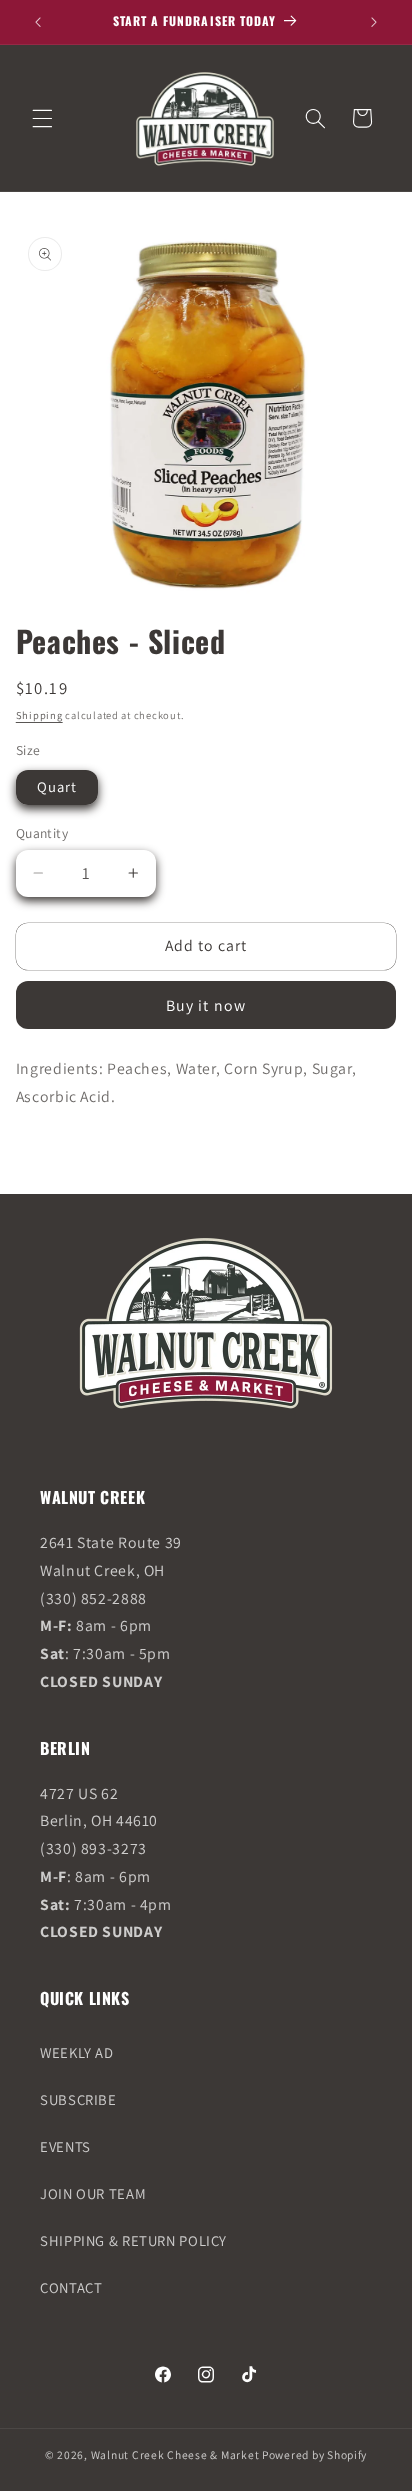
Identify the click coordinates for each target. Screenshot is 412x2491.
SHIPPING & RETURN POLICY (133, 2240)
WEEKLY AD (77, 2052)
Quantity (42, 833)
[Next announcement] (374, 22)
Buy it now (206, 1005)
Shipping (39, 715)
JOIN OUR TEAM (93, 2193)
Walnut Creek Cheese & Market (175, 2454)
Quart (57, 786)
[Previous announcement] (38, 22)
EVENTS (65, 2146)
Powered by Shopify (314, 2454)
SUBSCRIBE (78, 2099)
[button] (42, 118)
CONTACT (71, 2287)
